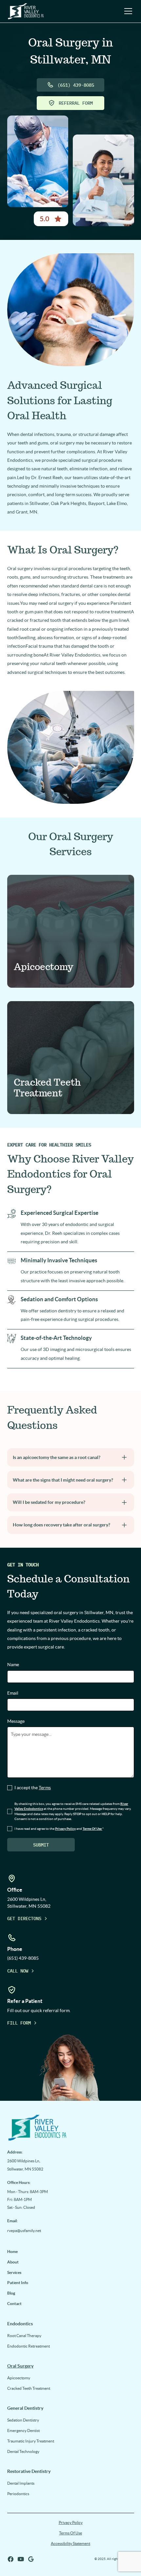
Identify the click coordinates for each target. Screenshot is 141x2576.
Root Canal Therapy (24, 2336)
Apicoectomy (19, 2378)
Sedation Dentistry (23, 2420)
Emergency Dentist (23, 2431)
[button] (127, 11)
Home (12, 2252)
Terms (45, 1788)
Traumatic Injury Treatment (31, 2441)
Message (16, 1721)
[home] (26, 11)
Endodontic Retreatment (29, 2346)
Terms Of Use (70, 2533)
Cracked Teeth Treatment (29, 2388)
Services (14, 2272)
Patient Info (18, 2283)
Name (13, 1665)
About (13, 2262)
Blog (11, 2293)
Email (13, 1693)
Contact (14, 2304)
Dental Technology (23, 2451)
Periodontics (18, 2494)
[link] (71, 2127)
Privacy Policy (71, 2522)
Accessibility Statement (70, 2543)
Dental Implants (21, 2483)
